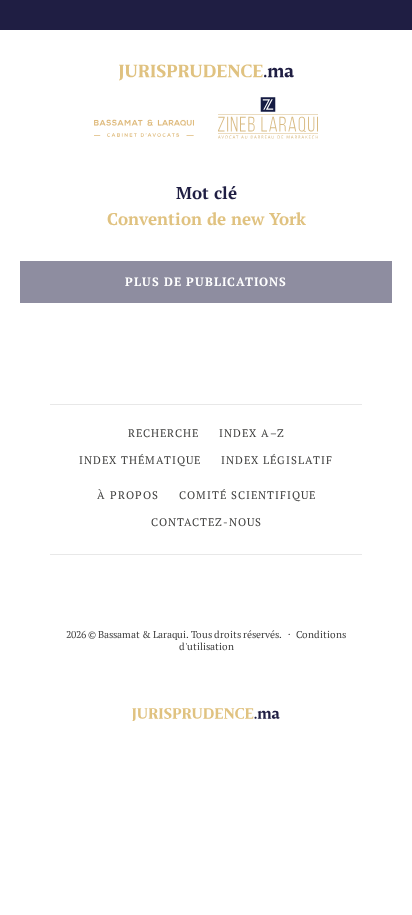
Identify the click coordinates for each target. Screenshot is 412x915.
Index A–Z (252, 433)
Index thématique (140, 460)
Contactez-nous (206, 522)
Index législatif (277, 460)
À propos (128, 495)
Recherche (163, 433)
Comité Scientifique (247, 495)
